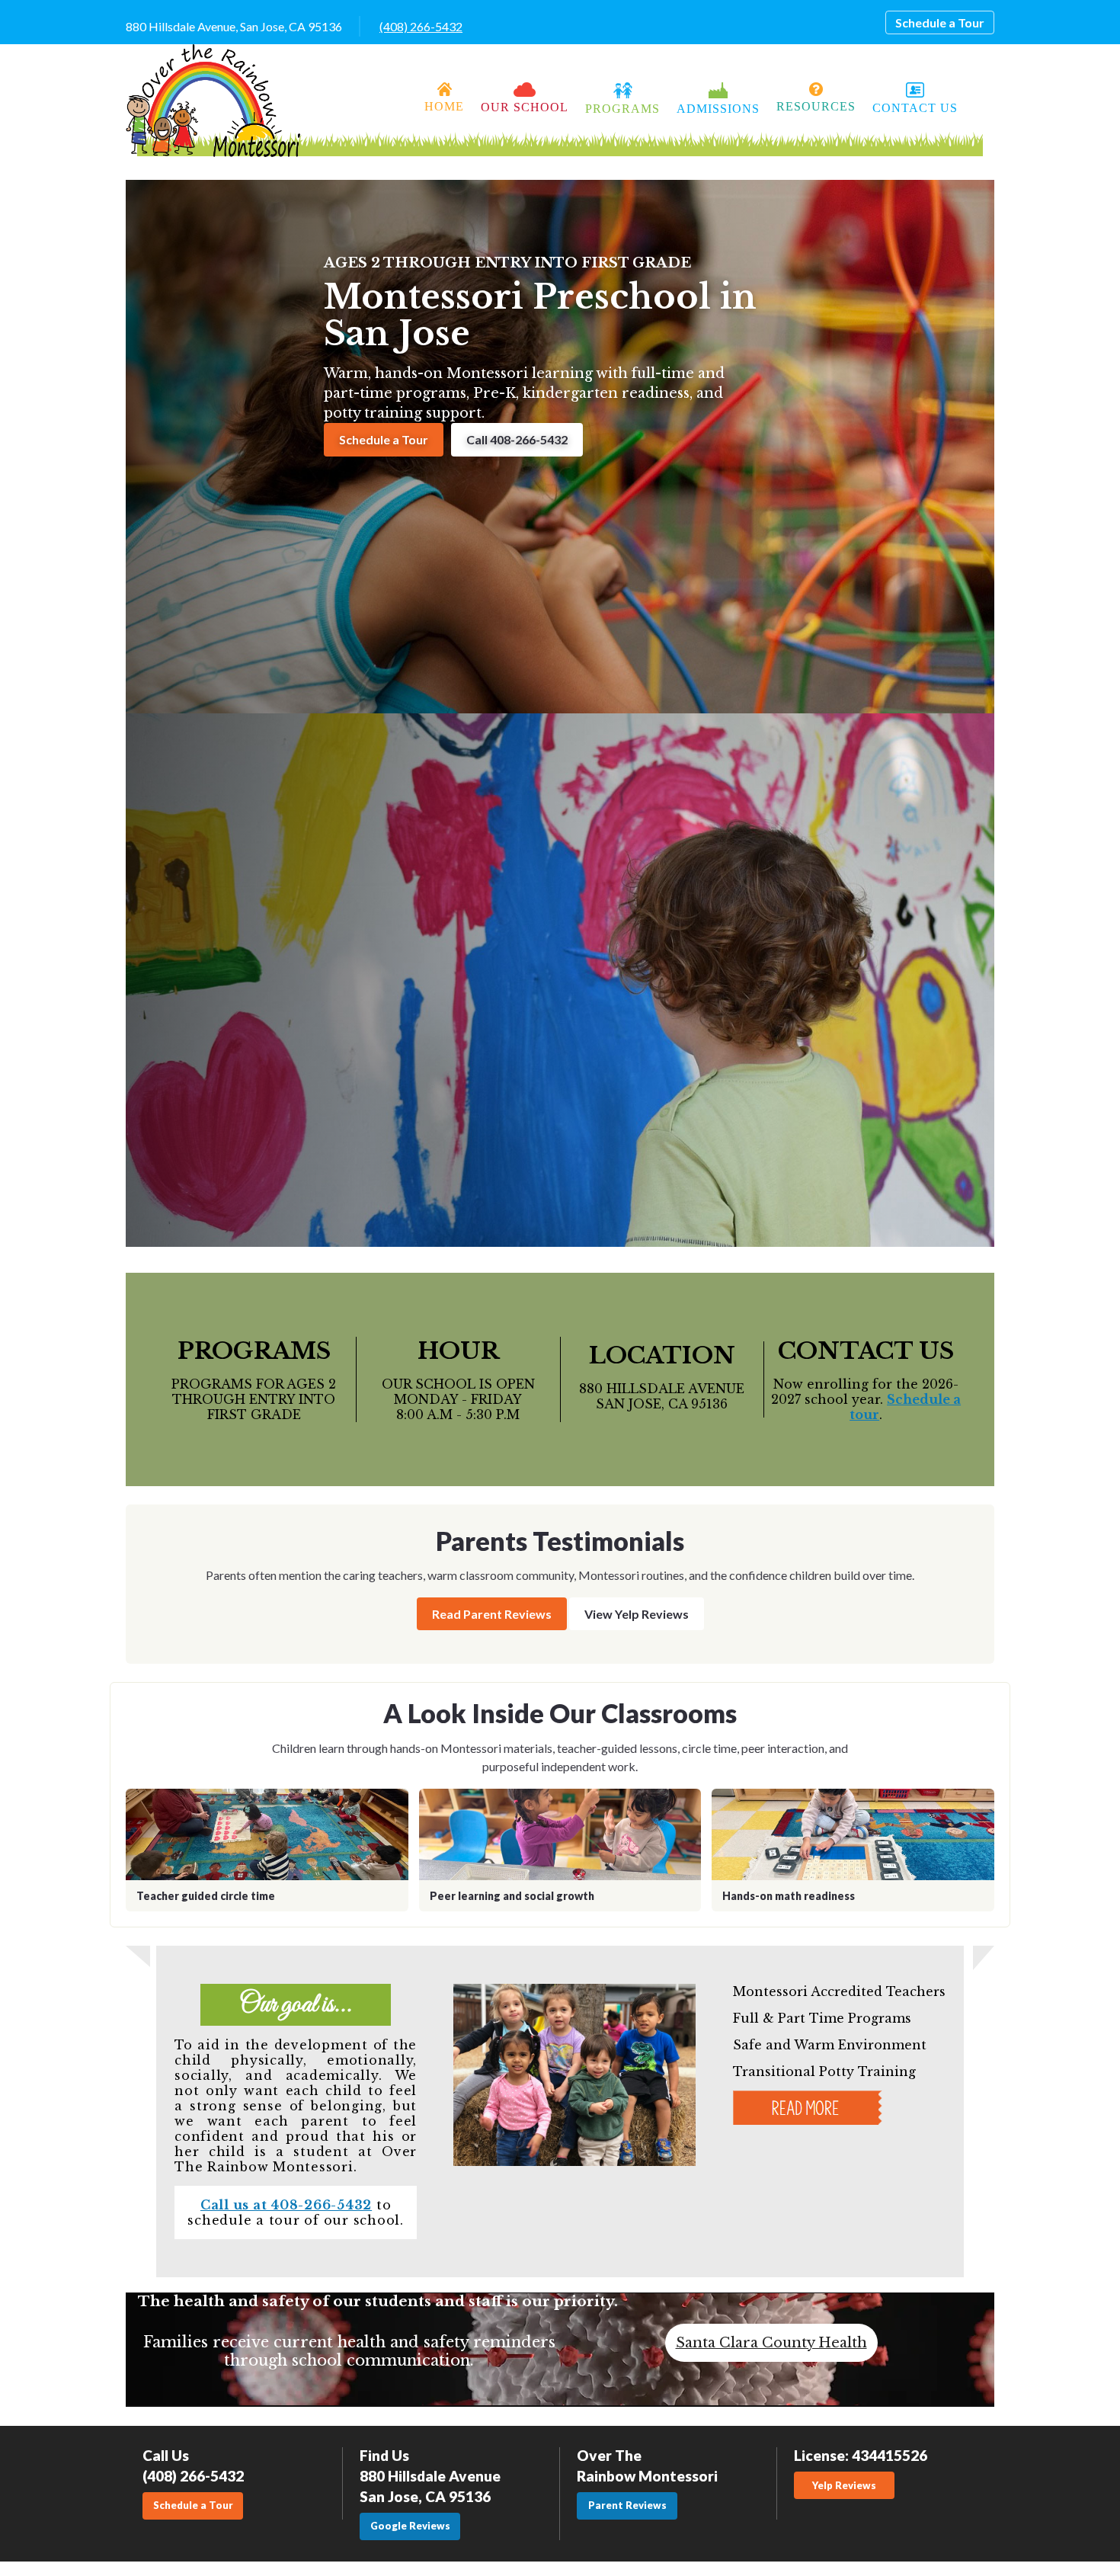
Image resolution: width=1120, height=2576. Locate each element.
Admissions (718, 109)
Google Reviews (410, 2526)
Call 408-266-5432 (517, 439)
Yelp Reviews (844, 2485)
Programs (622, 109)
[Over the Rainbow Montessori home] (213, 101)
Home (444, 106)
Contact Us (915, 108)
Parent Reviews (627, 2505)
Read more (807, 2105)
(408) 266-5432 (421, 26)
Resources (816, 106)
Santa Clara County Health (771, 2343)
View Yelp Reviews (637, 1614)
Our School (525, 107)
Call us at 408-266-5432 (286, 2205)
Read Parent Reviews (492, 1614)
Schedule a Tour (940, 22)
